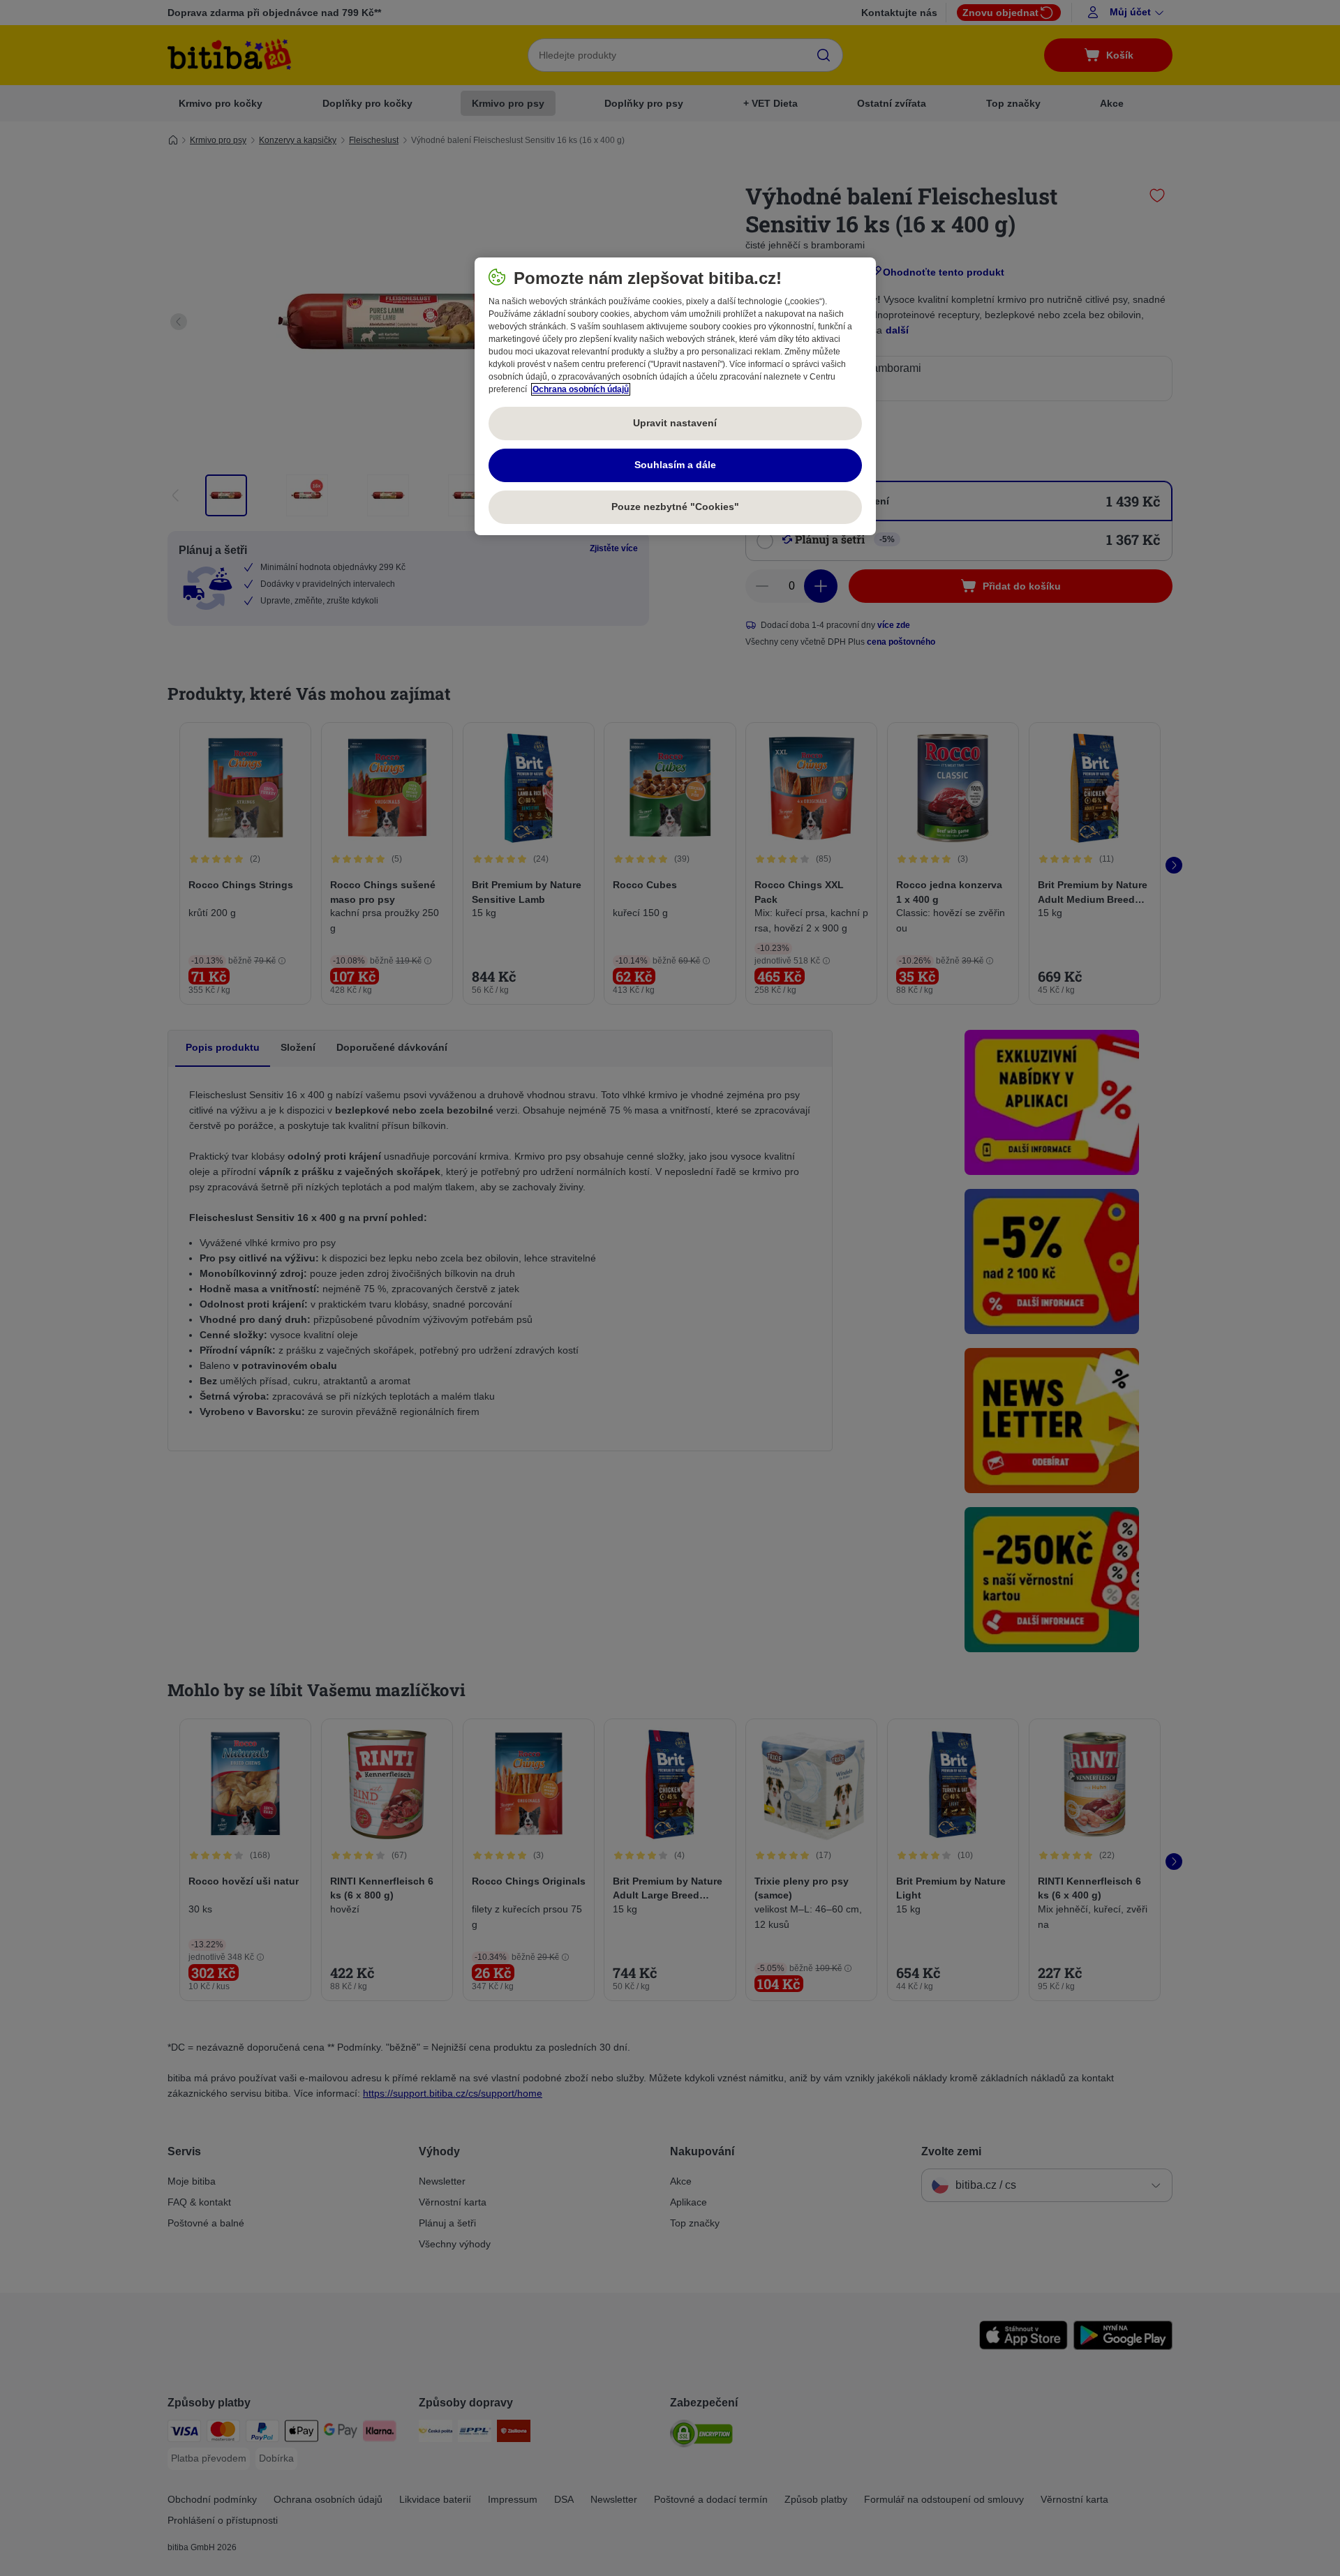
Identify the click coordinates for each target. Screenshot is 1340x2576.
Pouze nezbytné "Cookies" (675, 507)
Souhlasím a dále (675, 465)
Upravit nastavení (675, 423)
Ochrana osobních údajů (581, 389)
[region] (675, 396)
